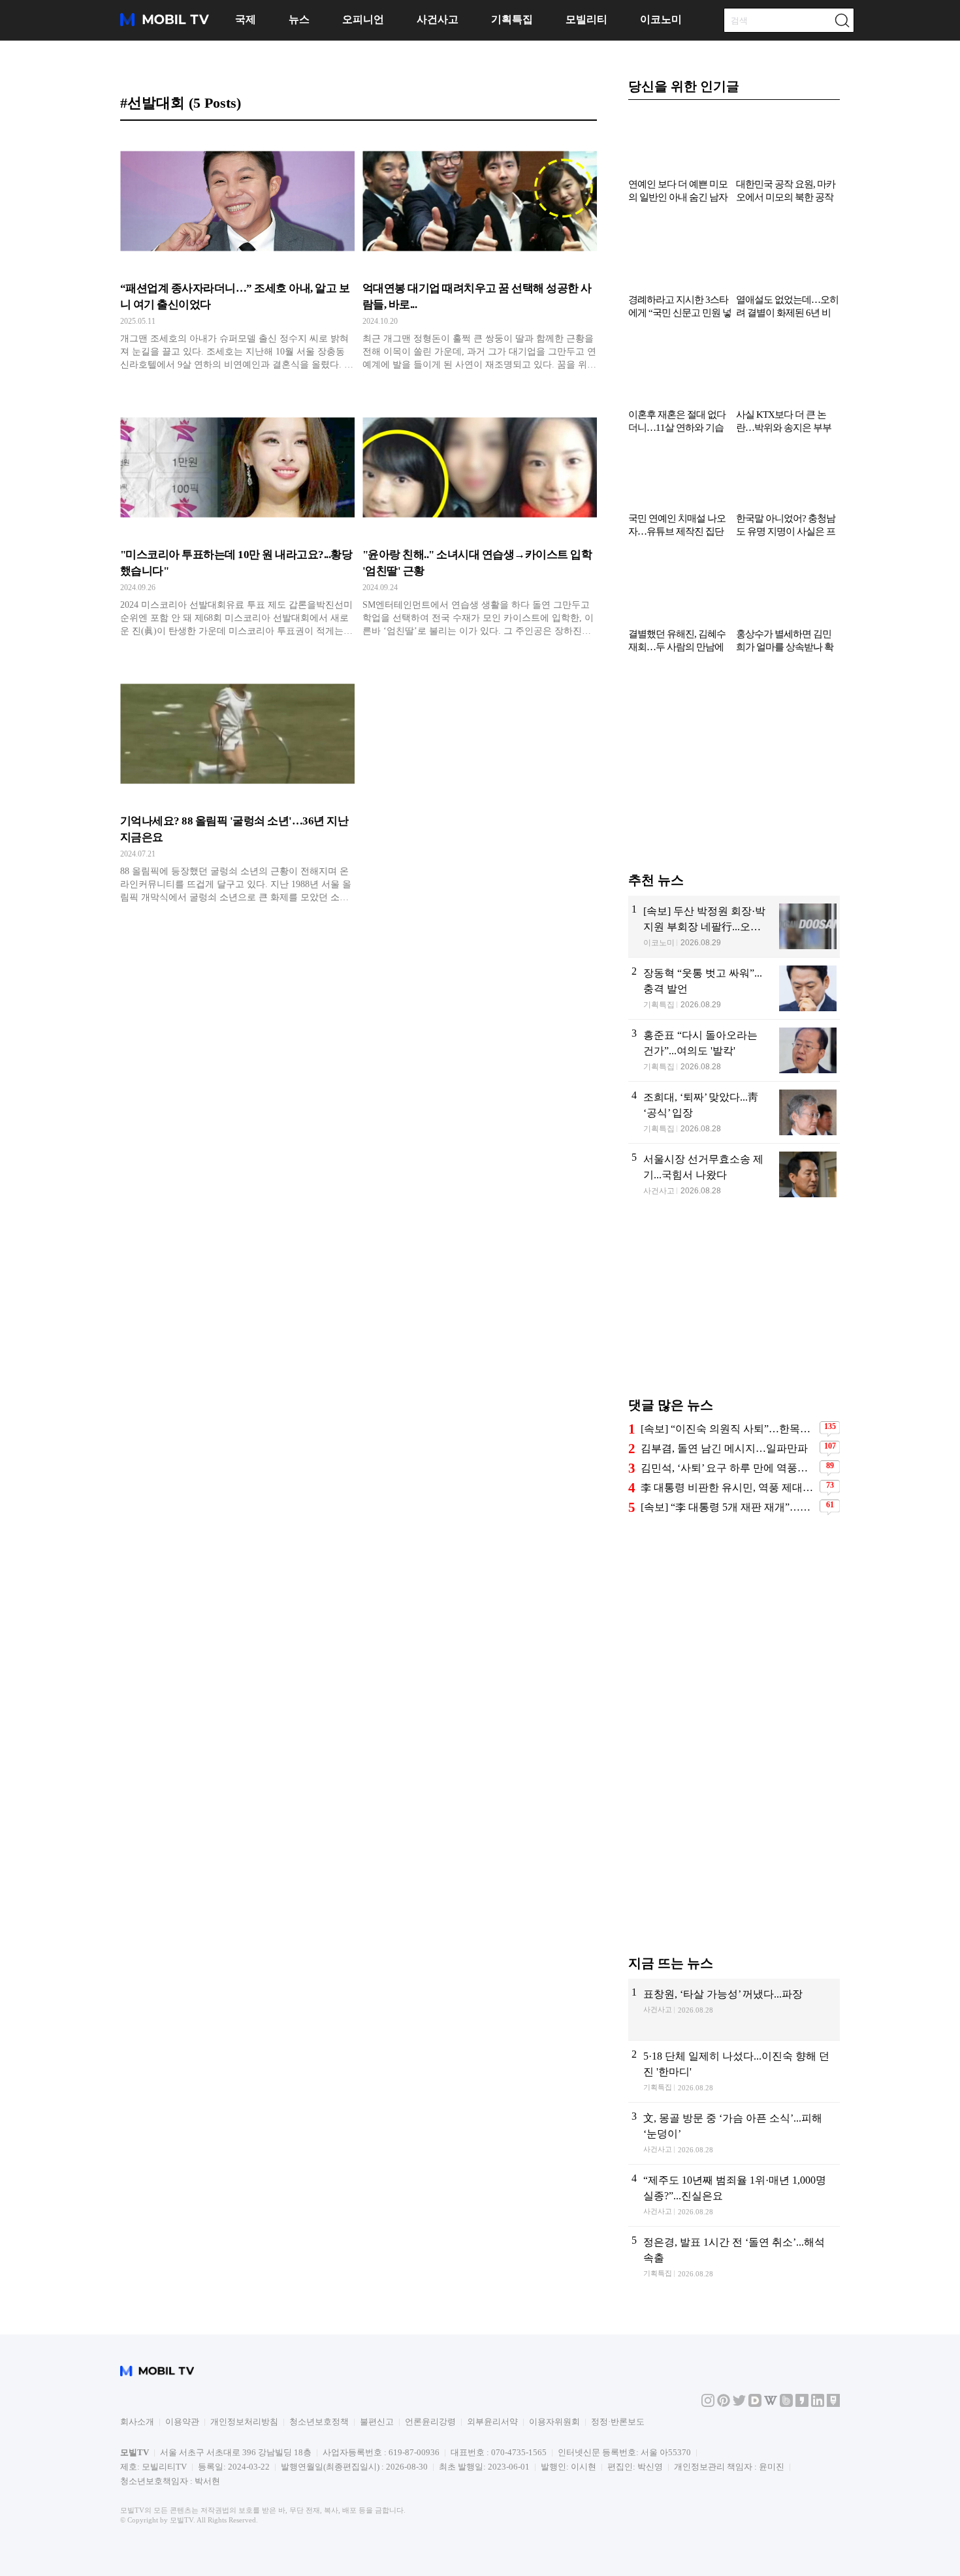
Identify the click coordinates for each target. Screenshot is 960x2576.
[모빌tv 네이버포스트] (833, 2424)
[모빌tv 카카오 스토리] (802, 2424)
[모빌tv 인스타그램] (708, 2424)
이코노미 (661, 19)
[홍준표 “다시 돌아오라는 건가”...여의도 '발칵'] (734, 1071)
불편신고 (377, 2442)
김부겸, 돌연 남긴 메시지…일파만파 (724, 1469)
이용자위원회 (554, 2442)
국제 (246, 19)
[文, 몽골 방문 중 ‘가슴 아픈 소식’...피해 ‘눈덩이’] (734, 2154)
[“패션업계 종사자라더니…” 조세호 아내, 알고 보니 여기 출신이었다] (237, 256)
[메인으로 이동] (165, 24)
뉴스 (299, 19)
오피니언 (363, 19)
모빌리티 (586, 19)
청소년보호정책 (319, 2442)
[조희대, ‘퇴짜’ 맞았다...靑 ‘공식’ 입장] (734, 1133)
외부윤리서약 (492, 2442)
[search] (842, 20)
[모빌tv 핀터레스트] (724, 2424)
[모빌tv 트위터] (739, 2424)
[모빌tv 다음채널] (755, 2424)
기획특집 (512, 19)
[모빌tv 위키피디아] (771, 2424)
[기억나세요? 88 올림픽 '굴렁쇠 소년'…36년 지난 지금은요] (237, 789)
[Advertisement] (734, 789)
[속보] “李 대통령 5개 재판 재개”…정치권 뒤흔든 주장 (728, 1527)
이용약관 (182, 2442)
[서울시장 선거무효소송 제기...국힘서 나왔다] (734, 1195)
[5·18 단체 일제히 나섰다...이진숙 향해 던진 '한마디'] (734, 2092)
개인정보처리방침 (244, 2442)
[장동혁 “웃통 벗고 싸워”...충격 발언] (734, 1009)
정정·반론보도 (618, 2442)
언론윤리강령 (430, 2442)
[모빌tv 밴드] (786, 2424)
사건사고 (438, 19)
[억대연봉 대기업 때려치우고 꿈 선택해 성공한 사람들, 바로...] (480, 256)
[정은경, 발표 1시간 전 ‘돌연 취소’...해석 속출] (734, 2278)
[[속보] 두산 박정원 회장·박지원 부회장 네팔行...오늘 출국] (734, 947)
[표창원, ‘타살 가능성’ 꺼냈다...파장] (734, 2030)
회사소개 (137, 2442)
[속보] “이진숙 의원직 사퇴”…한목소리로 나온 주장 (728, 1449)
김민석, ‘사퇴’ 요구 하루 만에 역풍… (724, 1488)
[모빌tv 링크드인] (818, 2424)
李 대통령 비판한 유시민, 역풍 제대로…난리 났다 (728, 1508)
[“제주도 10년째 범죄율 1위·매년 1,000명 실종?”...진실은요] (734, 2216)
